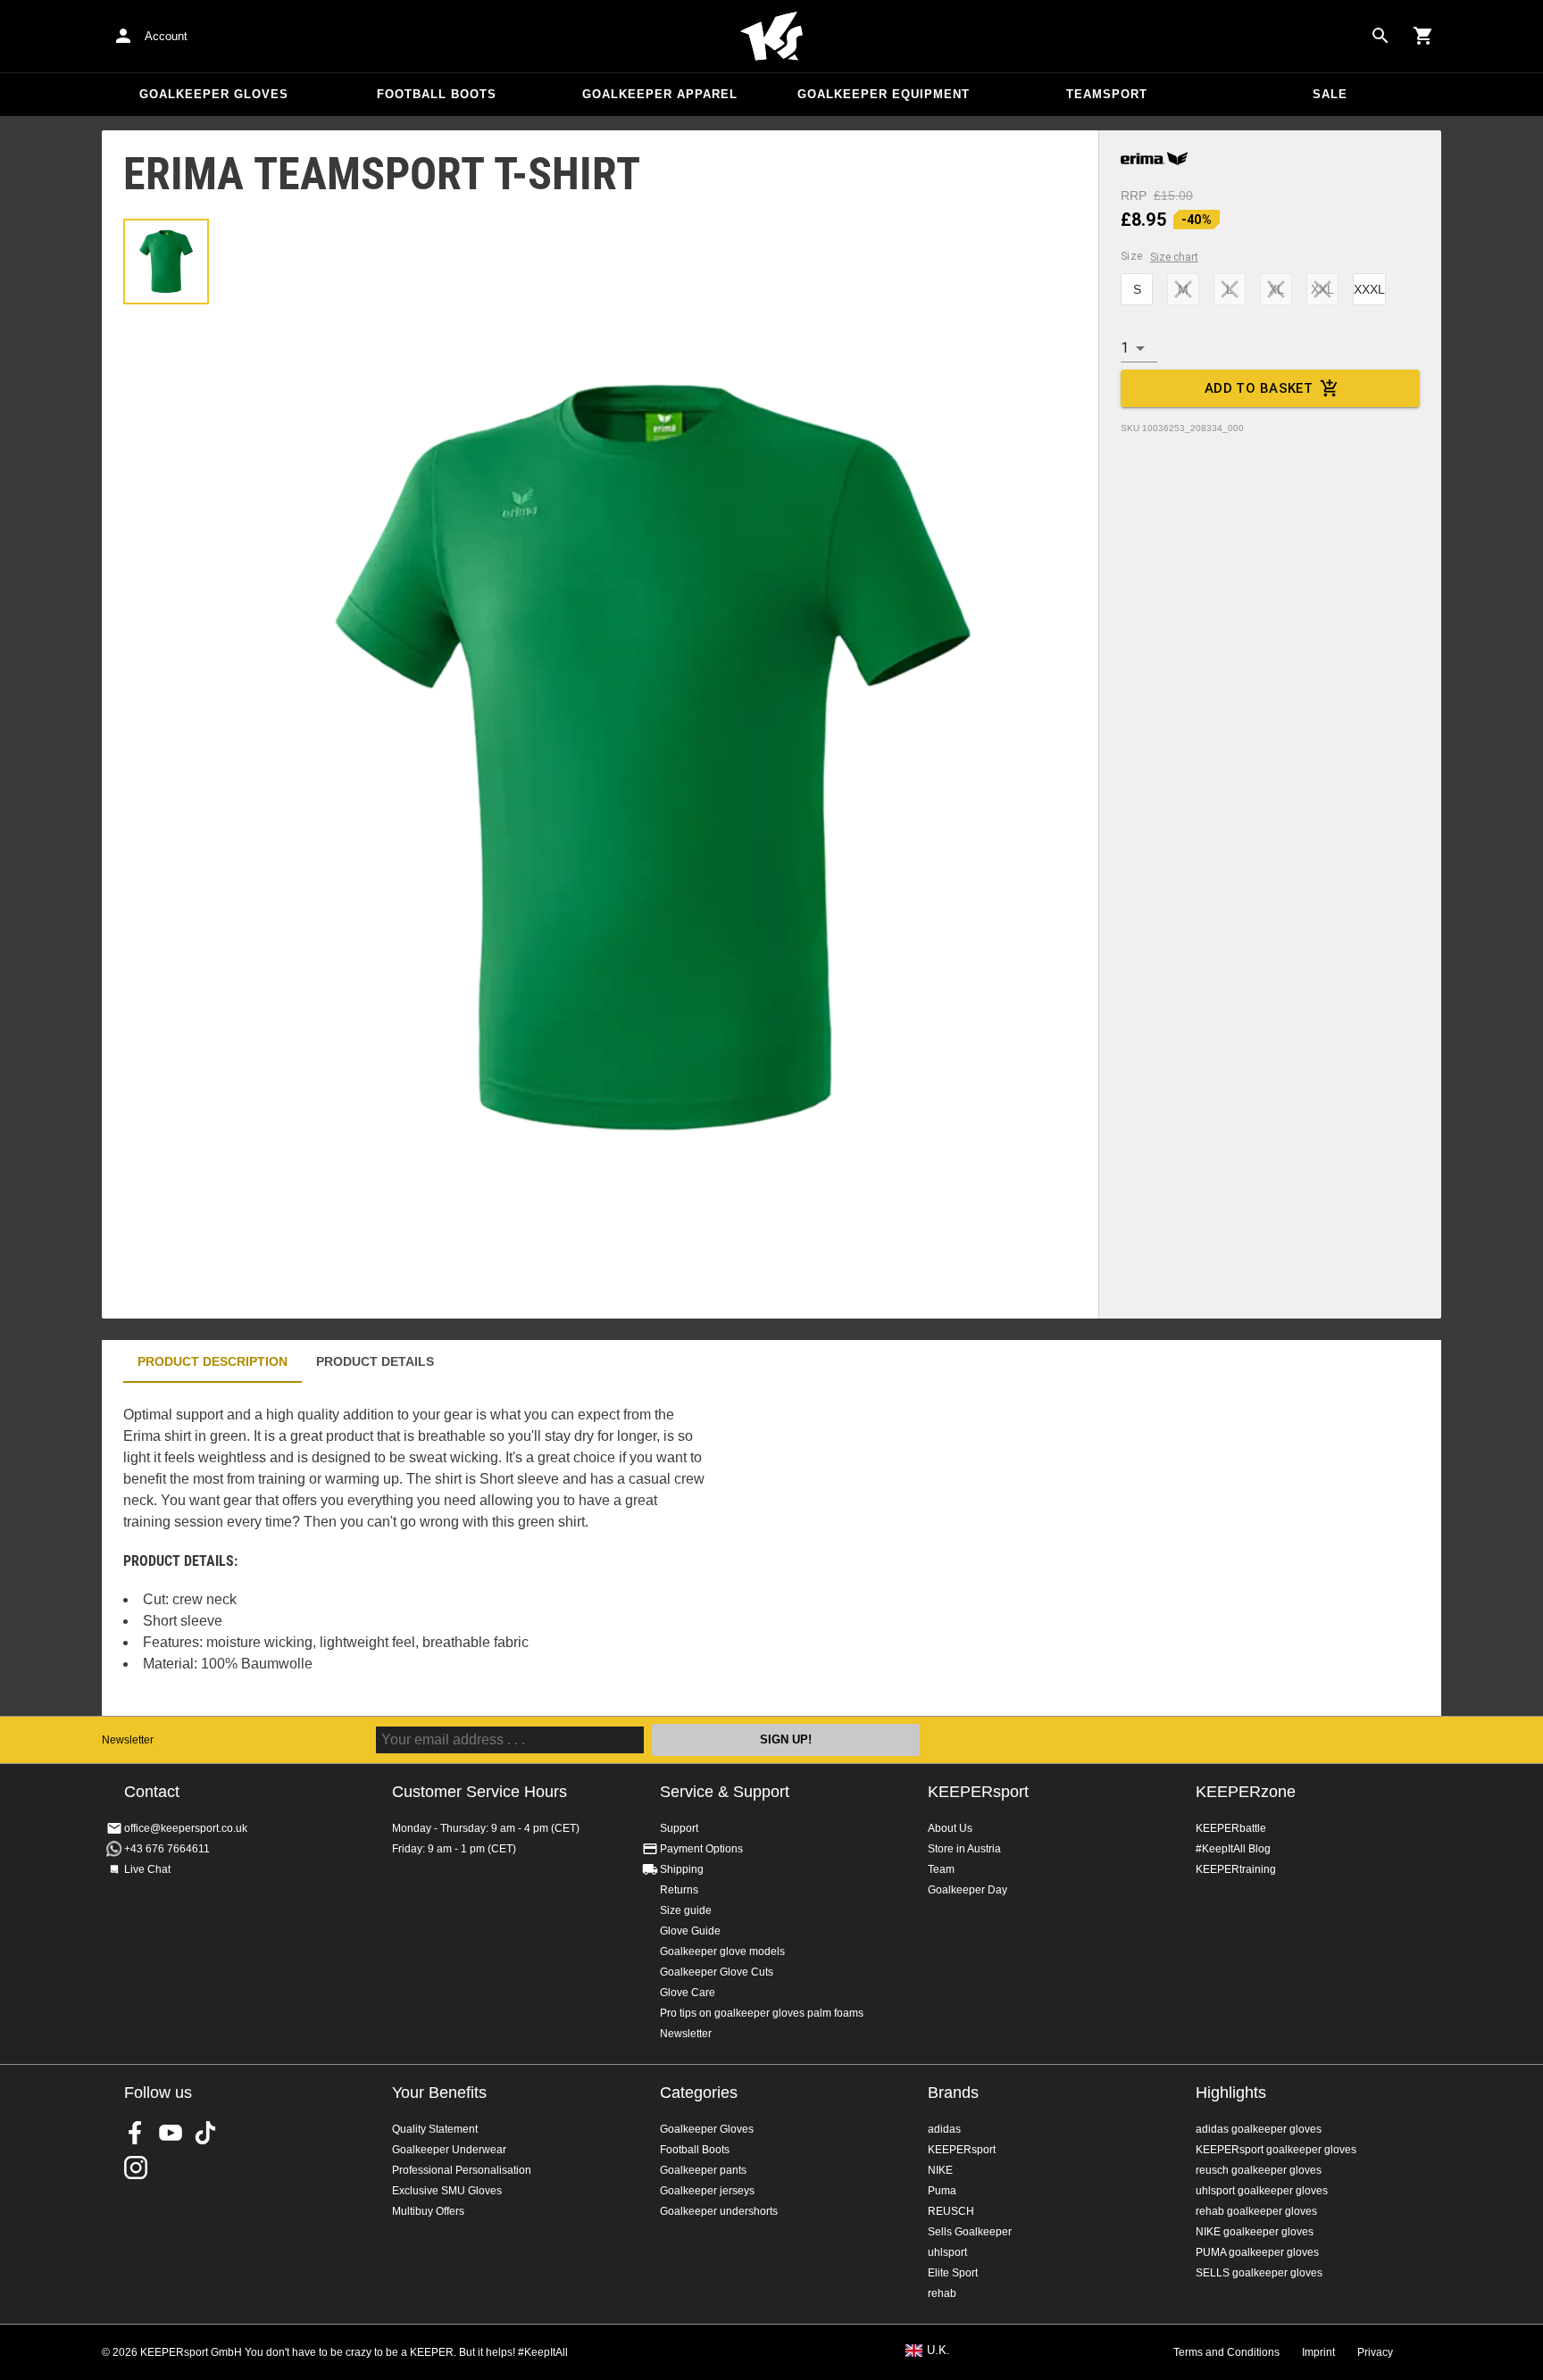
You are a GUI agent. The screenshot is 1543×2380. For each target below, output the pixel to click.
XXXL (1369, 289)
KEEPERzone (1246, 1792)
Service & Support (725, 1792)
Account (166, 36)
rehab (942, 2293)
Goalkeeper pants (703, 2170)
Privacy (1375, 2352)
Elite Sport (953, 2273)
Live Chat (147, 1869)
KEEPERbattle (1231, 1828)
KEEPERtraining (1236, 1869)
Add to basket (1259, 388)
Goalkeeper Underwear (449, 2150)
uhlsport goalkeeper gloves (1262, 2191)
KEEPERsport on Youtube (171, 2133)
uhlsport (947, 2252)
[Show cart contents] (1423, 36)
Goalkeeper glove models (722, 1951)
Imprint (1318, 2352)
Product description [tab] (213, 1361)
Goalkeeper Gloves (214, 94)
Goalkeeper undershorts (719, 2211)
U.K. (938, 2351)
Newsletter (128, 1740)
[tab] (166, 262)
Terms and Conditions (1226, 2352)
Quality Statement (435, 2129)
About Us (950, 1828)
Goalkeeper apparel (660, 94)
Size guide (686, 1910)
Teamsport (1107, 94)
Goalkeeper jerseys (707, 2191)
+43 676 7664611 (167, 1849)
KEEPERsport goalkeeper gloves (1276, 2150)
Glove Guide (690, 1931)
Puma (942, 2191)
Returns (679, 1890)
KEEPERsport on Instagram (136, 2168)
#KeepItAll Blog (1233, 1849)
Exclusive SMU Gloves (447, 2191)
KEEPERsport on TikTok (205, 2133)
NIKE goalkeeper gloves (1255, 2232)
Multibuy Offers (428, 2211)
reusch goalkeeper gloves (1259, 2170)
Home (771, 37)
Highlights (1231, 2093)
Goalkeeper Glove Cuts (717, 1972)
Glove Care (688, 1993)
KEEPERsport (978, 1792)
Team (941, 1869)
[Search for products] (1380, 36)
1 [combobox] (1125, 348)
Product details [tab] (375, 1361)
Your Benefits (439, 2093)
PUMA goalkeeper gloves (1257, 2252)
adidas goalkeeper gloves (1259, 2129)
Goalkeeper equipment (884, 94)
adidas (944, 2129)
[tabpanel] (414, 1549)
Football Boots (437, 94)
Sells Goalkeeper (970, 2232)
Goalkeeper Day (968, 1890)
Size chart (1174, 257)
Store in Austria (964, 1849)
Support (679, 1828)
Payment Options (701, 1849)
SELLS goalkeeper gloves (1259, 2273)
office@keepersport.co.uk (186, 1828)
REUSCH (951, 2211)
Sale (1330, 94)
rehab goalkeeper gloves (1256, 2211)
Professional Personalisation (462, 2170)
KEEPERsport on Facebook (136, 2133)
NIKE (940, 2170)
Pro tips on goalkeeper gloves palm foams (762, 2013)
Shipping (682, 1869)
